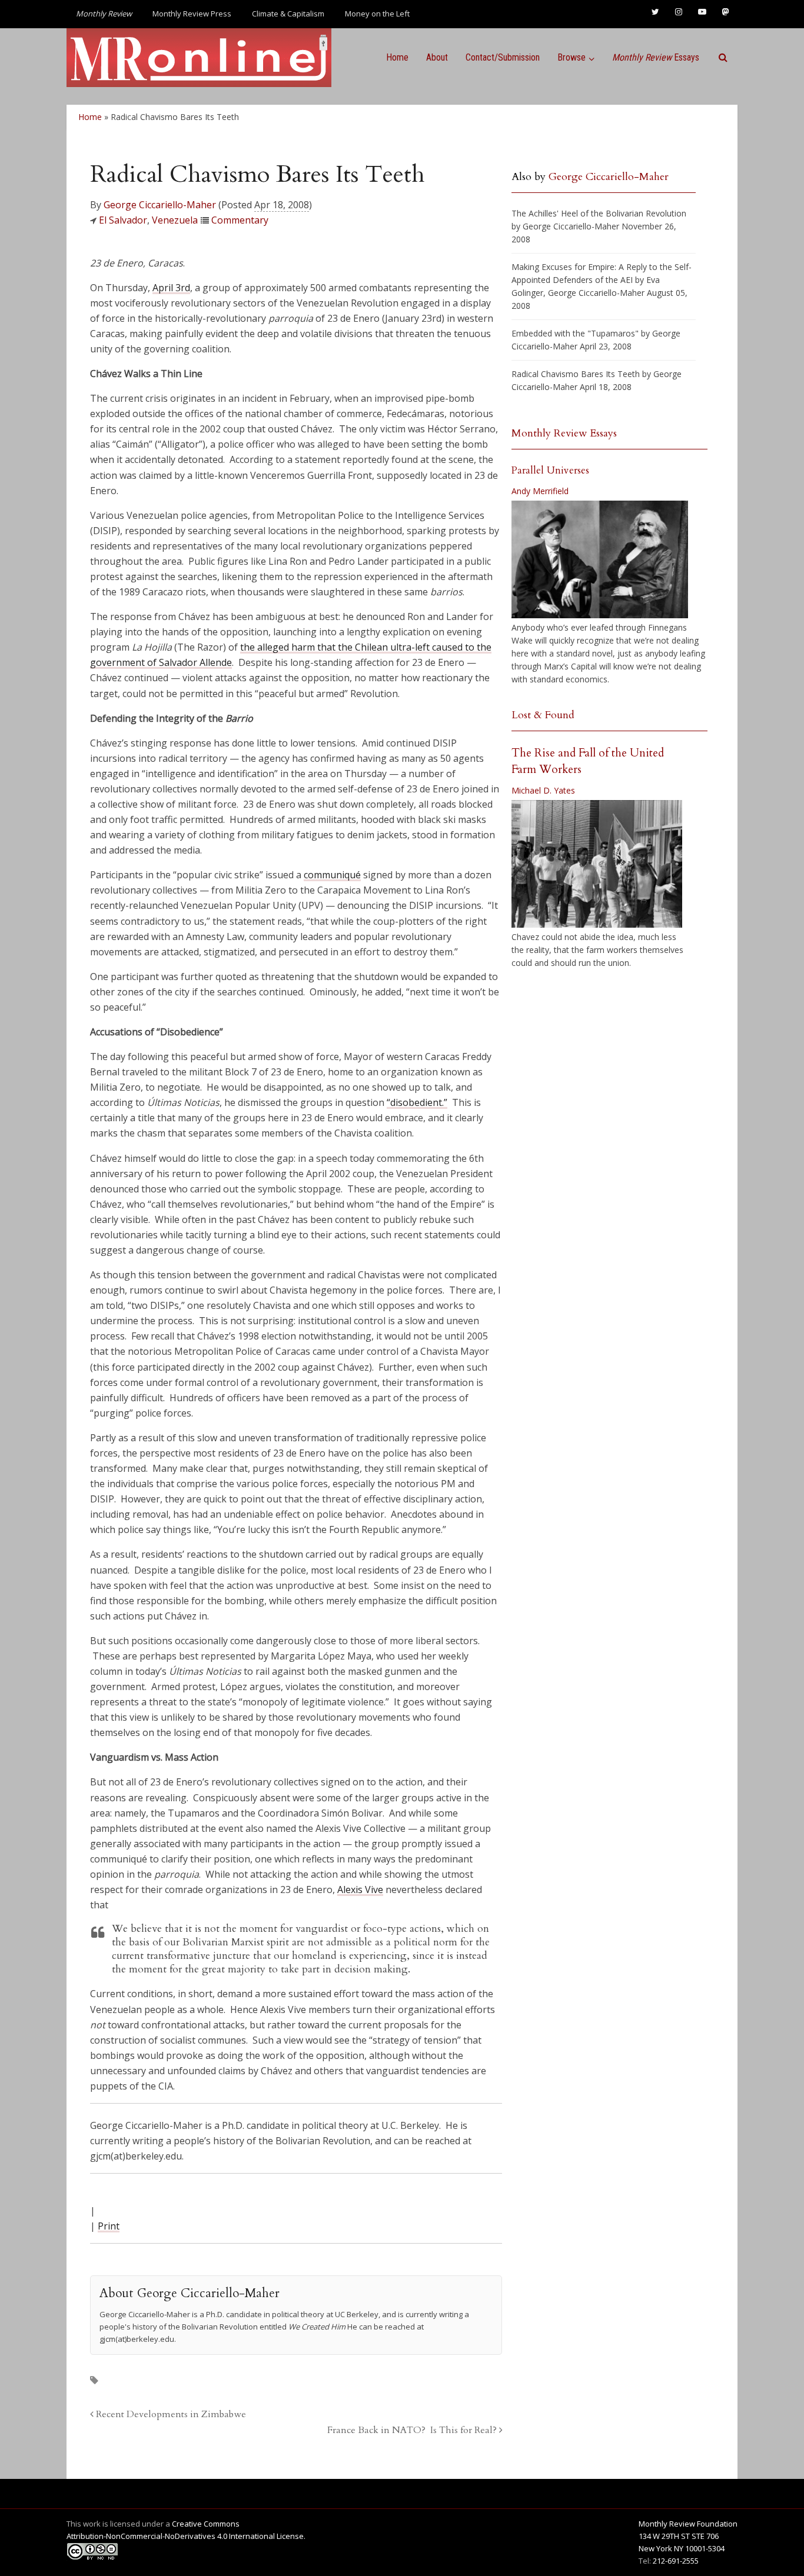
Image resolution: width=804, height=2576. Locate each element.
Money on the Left (377, 14)
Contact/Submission (503, 57)
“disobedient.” (417, 1102)
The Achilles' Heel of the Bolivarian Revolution (599, 213)
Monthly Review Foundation (688, 2524)
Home (397, 57)
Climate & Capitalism (288, 14)
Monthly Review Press (192, 14)
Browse (572, 57)
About (437, 57)
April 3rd (171, 288)
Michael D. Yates (543, 790)
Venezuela (175, 220)
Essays (656, 57)
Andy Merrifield (540, 491)
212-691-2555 (676, 2561)
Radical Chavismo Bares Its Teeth (576, 374)
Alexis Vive (360, 1889)
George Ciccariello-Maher (160, 205)
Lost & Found (543, 715)
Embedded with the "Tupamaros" (575, 333)
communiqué (332, 875)
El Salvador (123, 220)
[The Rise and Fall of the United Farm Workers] (597, 864)
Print (109, 2226)
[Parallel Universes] (600, 559)
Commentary (240, 220)
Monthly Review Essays (564, 433)
